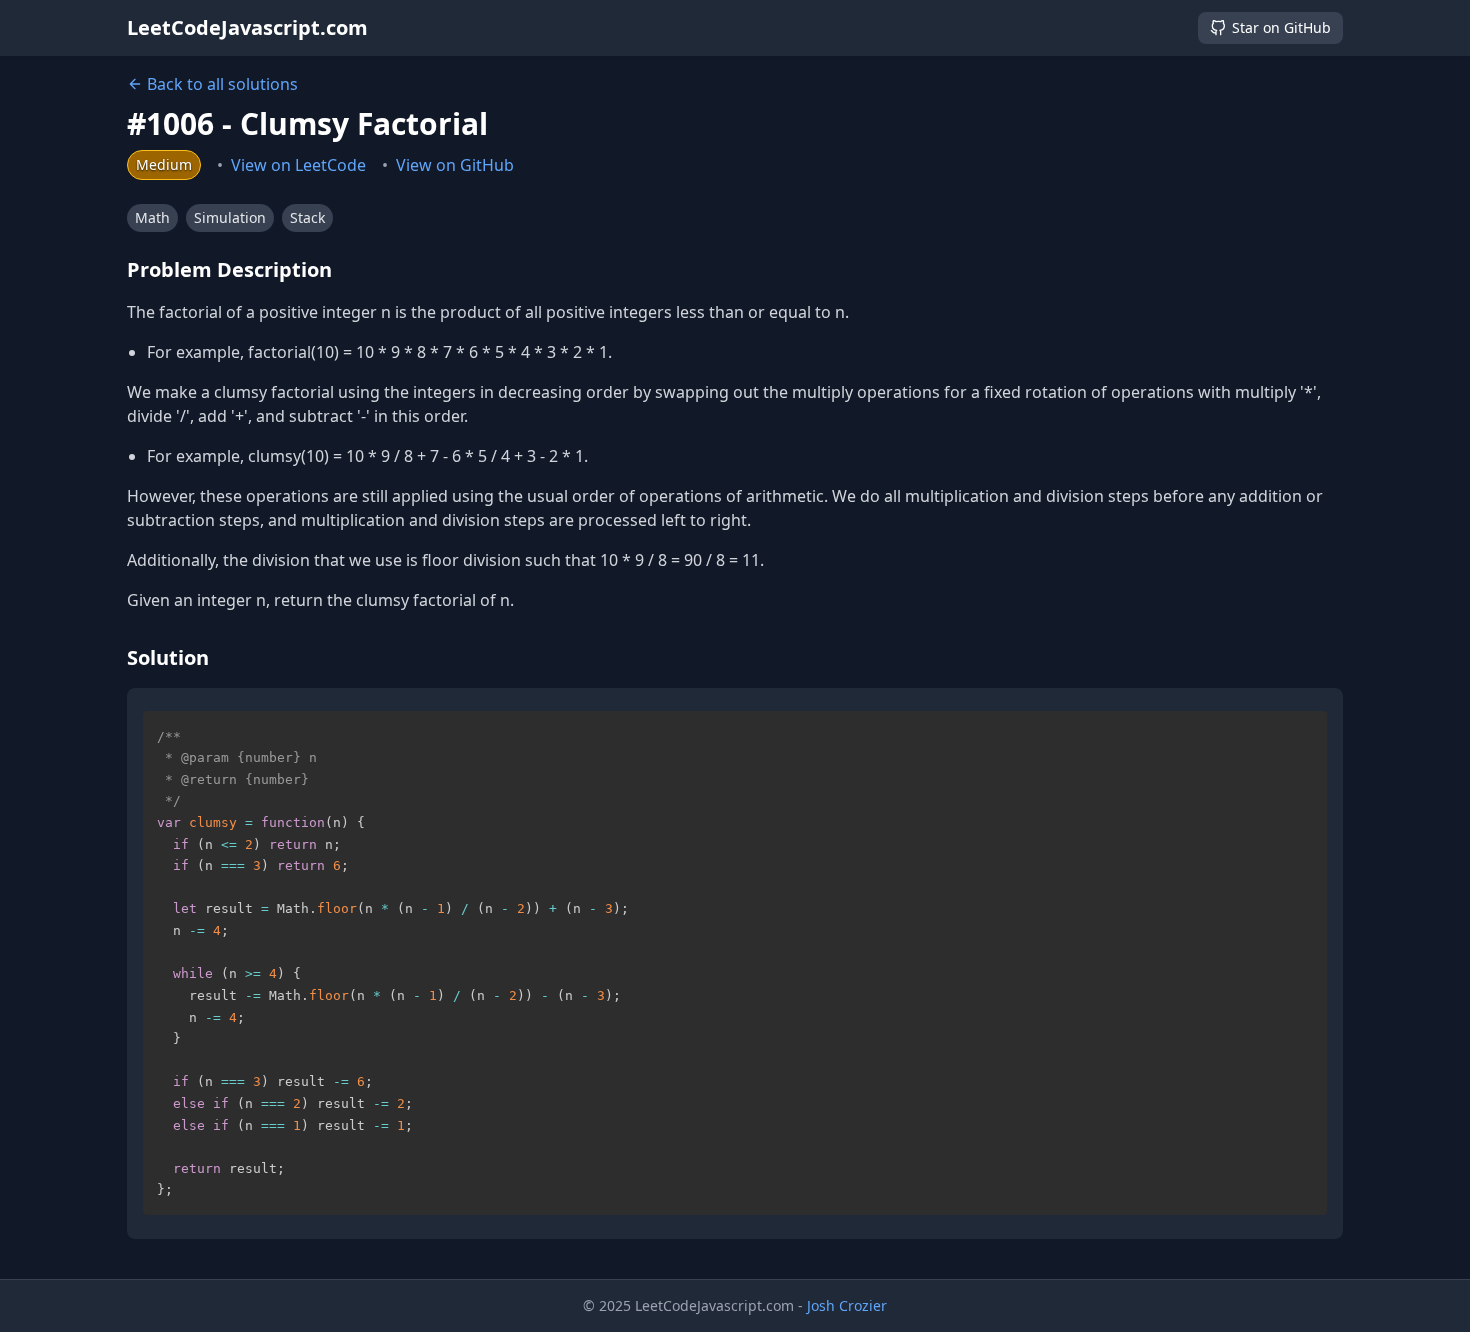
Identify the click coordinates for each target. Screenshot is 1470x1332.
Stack (307, 217)
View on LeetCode (298, 165)
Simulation (230, 217)
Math (152, 217)
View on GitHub (455, 165)
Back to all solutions (222, 84)
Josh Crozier (847, 1305)
